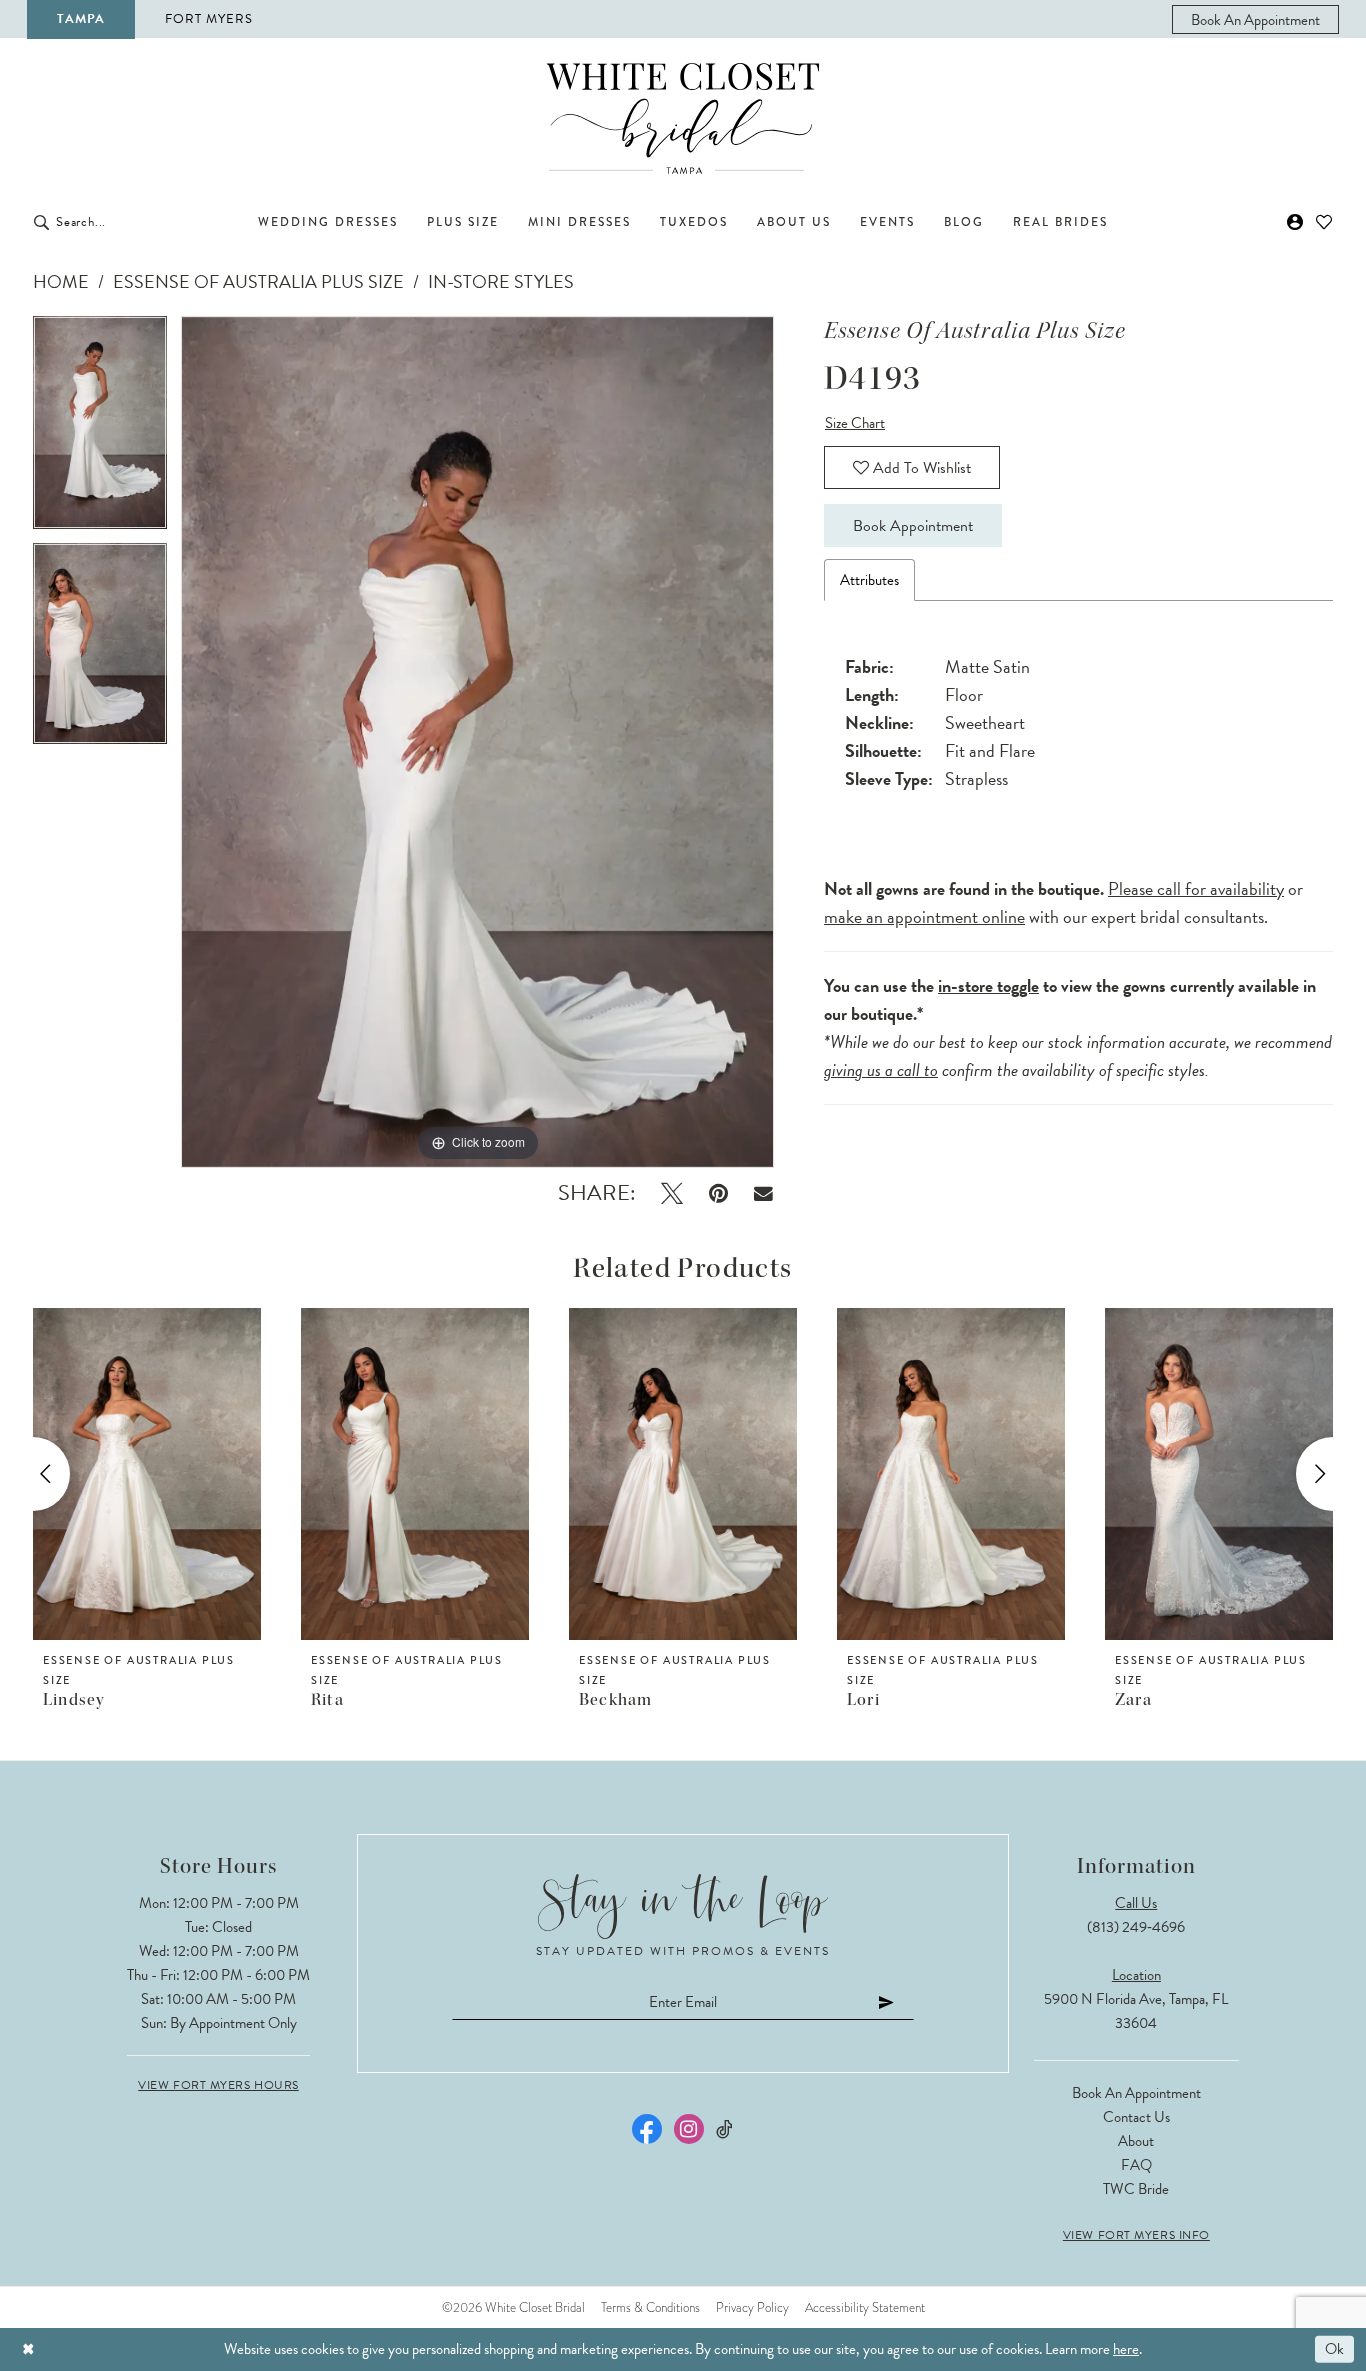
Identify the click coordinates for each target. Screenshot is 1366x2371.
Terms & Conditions (650, 2307)
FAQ (1136, 2165)
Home (61, 281)
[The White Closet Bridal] (683, 118)
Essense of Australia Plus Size (258, 281)
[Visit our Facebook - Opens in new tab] (647, 2129)
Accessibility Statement (865, 2307)
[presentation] (147, 1474)
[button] (1295, 222)
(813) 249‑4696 (1136, 1927)
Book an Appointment (1136, 2093)
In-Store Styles (501, 281)
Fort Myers (209, 19)
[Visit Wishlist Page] (1324, 222)
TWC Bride (1136, 2189)
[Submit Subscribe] (887, 2001)
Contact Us (1136, 2117)
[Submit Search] (41, 222)
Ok (1334, 2349)
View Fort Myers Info (1136, 2235)
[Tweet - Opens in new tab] (672, 1193)
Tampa (81, 19)
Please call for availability (1196, 888)
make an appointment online (924, 916)
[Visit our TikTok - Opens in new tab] (725, 2129)
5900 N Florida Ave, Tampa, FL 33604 (1136, 2011)
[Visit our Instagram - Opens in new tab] (689, 2129)
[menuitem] (1255, 19)
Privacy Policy (752, 2307)
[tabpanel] (100, 430)
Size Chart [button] (855, 423)
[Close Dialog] (28, 2349)
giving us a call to (881, 1069)
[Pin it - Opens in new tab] (718, 1193)
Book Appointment (913, 526)
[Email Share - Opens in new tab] (763, 1193)
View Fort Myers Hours (218, 2085)
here (1126, 2349)
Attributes (869, 580)
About (1136, 2141)
